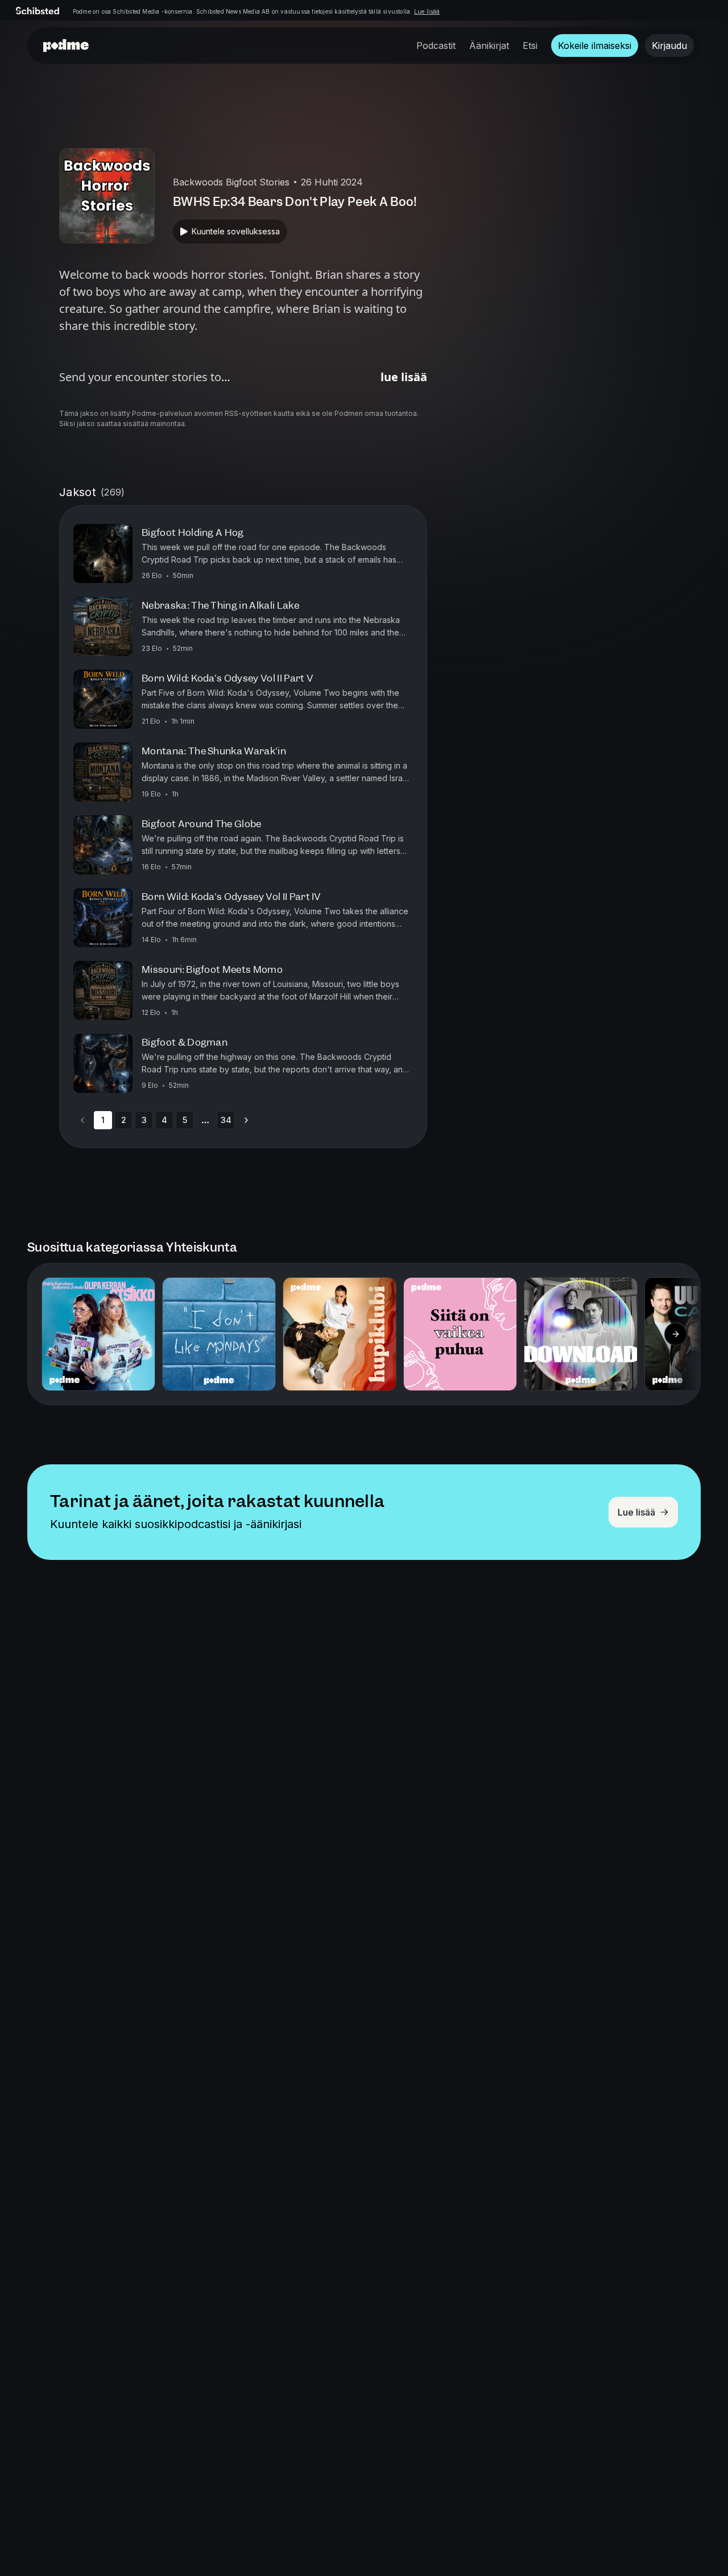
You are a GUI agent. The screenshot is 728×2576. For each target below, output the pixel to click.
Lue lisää (427, 11)
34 (226, 1120)
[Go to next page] (246, 1120)
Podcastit (436, 46)
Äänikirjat (489, 46)
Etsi (530, 46)
